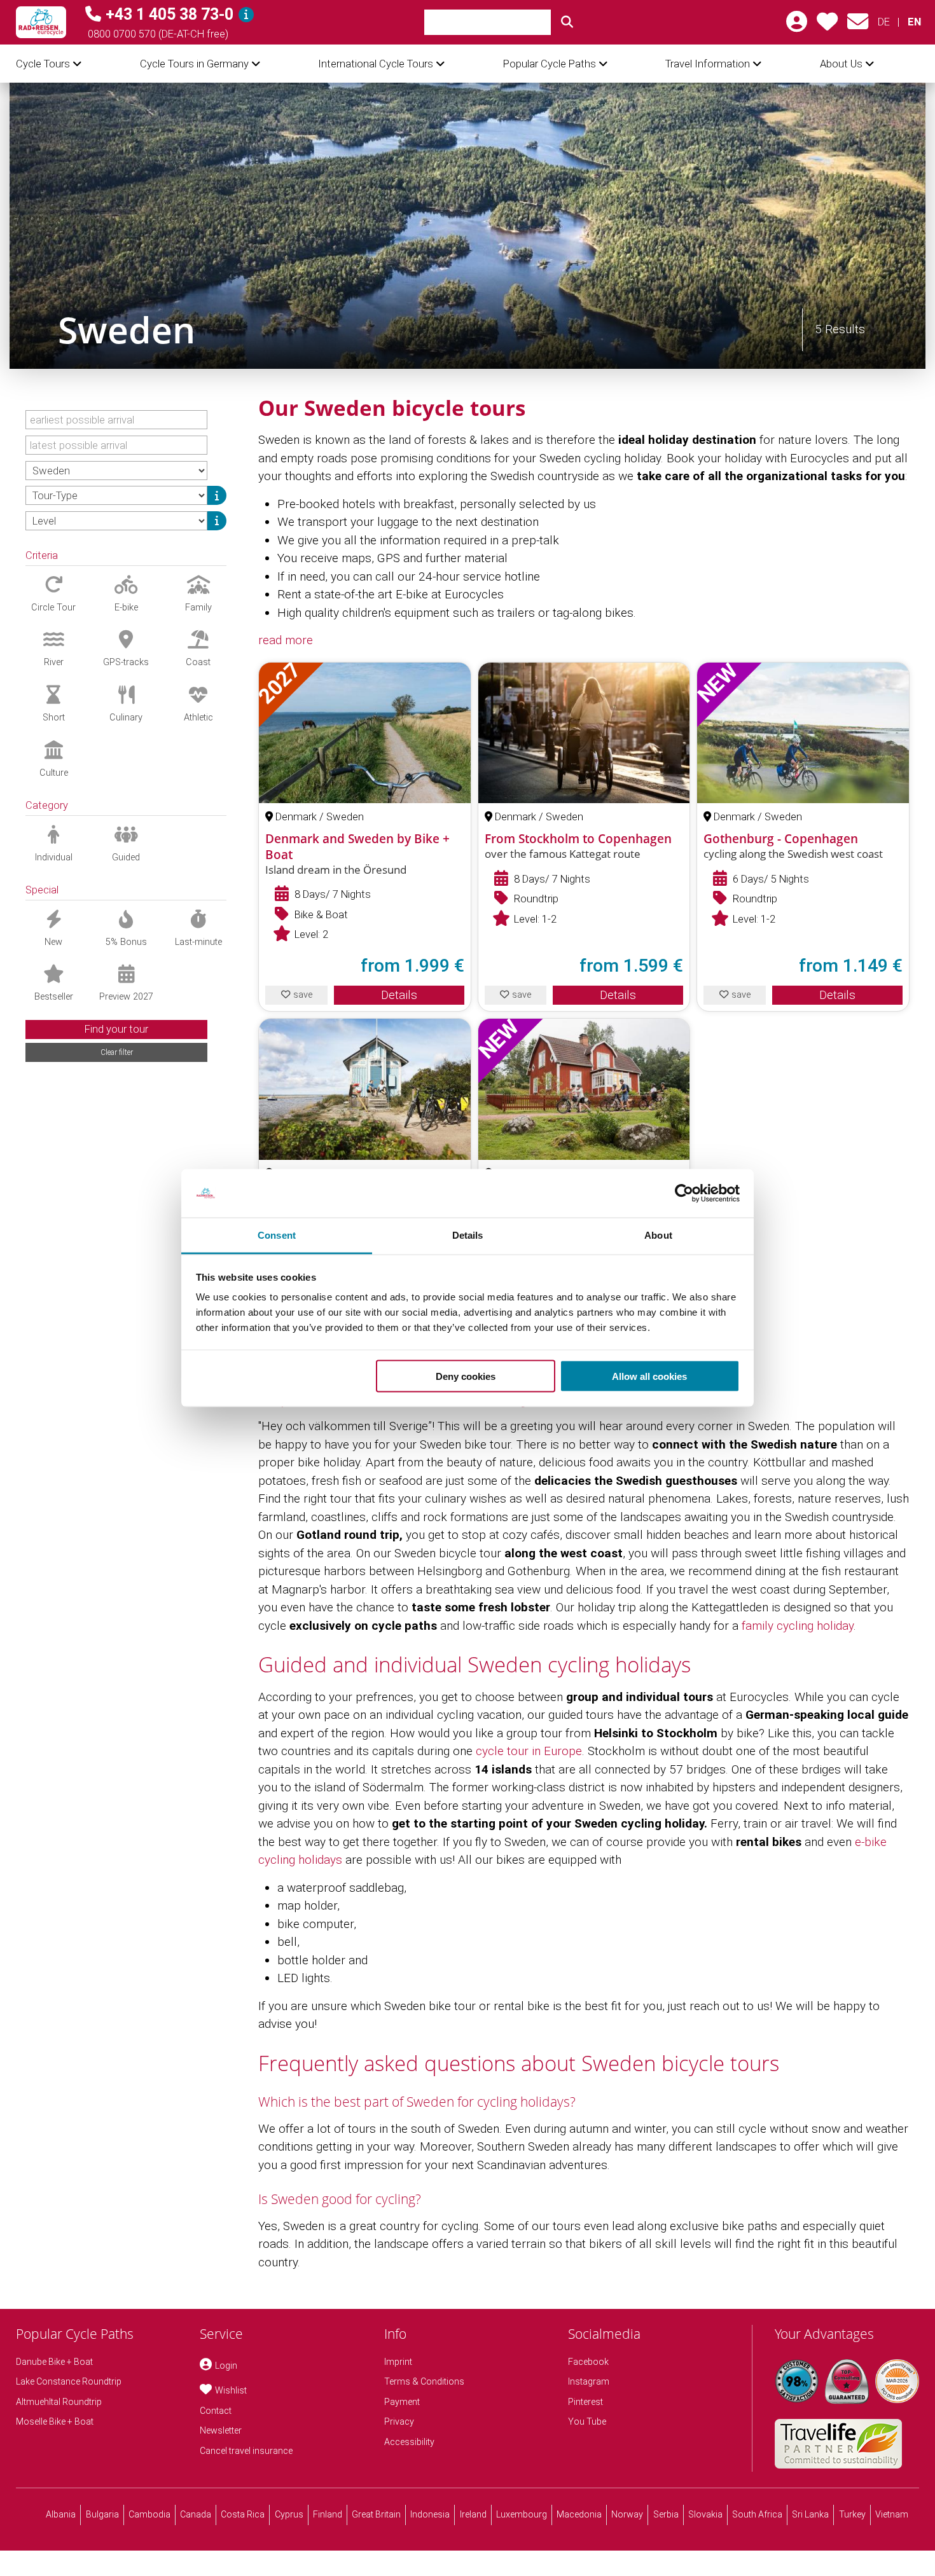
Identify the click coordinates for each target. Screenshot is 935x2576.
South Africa (757, 2514)
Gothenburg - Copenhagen (781, 839)
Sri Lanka (810, 2514)
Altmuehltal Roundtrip (59, 2402)
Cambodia (149, 2514)
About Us (841, 64)
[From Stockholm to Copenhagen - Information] (584, 733)
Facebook (588, 2362)
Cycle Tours (43, 64)
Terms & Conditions (424, 2381)
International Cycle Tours (376, 64)
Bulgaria (102, 2514)
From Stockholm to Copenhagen (578, 839)
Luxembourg (522, 2514)
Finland (328, 2514)
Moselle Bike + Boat (55, 2421)
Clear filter (117, 1052)
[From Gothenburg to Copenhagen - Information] (803, 733)
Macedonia (579, 2514)
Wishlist (231, 2390)
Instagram (589, 2381)
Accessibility (409, 2442)
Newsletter (221, 2430)
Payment (402, 2402)
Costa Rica (243, 2514)
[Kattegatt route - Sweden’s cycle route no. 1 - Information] (365, 1089)
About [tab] (658, 1235)
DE (884, 22)
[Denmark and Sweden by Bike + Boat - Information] (365, 733)
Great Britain (376, 2514)
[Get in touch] (858, 26)
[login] (797, 26)
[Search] (567, 22)
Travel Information (708, 64)
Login (226, 2366)
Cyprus (289, 2514)
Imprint (398, 2362)
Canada (196, 2514)
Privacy (399, 2421)
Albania (61, 2514)
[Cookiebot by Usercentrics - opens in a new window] (684, 1194)
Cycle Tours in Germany (194, 64)
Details (399, 995)
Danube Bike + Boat (54, 2362)
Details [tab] (468, 1235)
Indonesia (430, 2514)
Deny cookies (466, 1376)
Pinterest (585, 2402)
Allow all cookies (649, 1376)
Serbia (666, 2514)
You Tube (587, 2421)
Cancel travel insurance (246, 2451)
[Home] (41, 22)
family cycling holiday (798, 1626)
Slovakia (705, 2514)
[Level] (217, 521)
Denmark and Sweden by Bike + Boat (357, 847)
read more (286, 640)
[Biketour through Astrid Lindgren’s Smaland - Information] (584, 1089)
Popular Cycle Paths (550, 64)
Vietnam (892, 2514)
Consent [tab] (277, 1235)
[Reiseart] (217, 495)
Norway (627, 2514)
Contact (216, 2411)
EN (914, 22)
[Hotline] (246, 15)
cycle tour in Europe (529, 1751)
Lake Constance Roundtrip (69, 2381)
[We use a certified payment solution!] (897, 2381)
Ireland (473, 2514)
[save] (827, 26)
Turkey (852, 2514)
